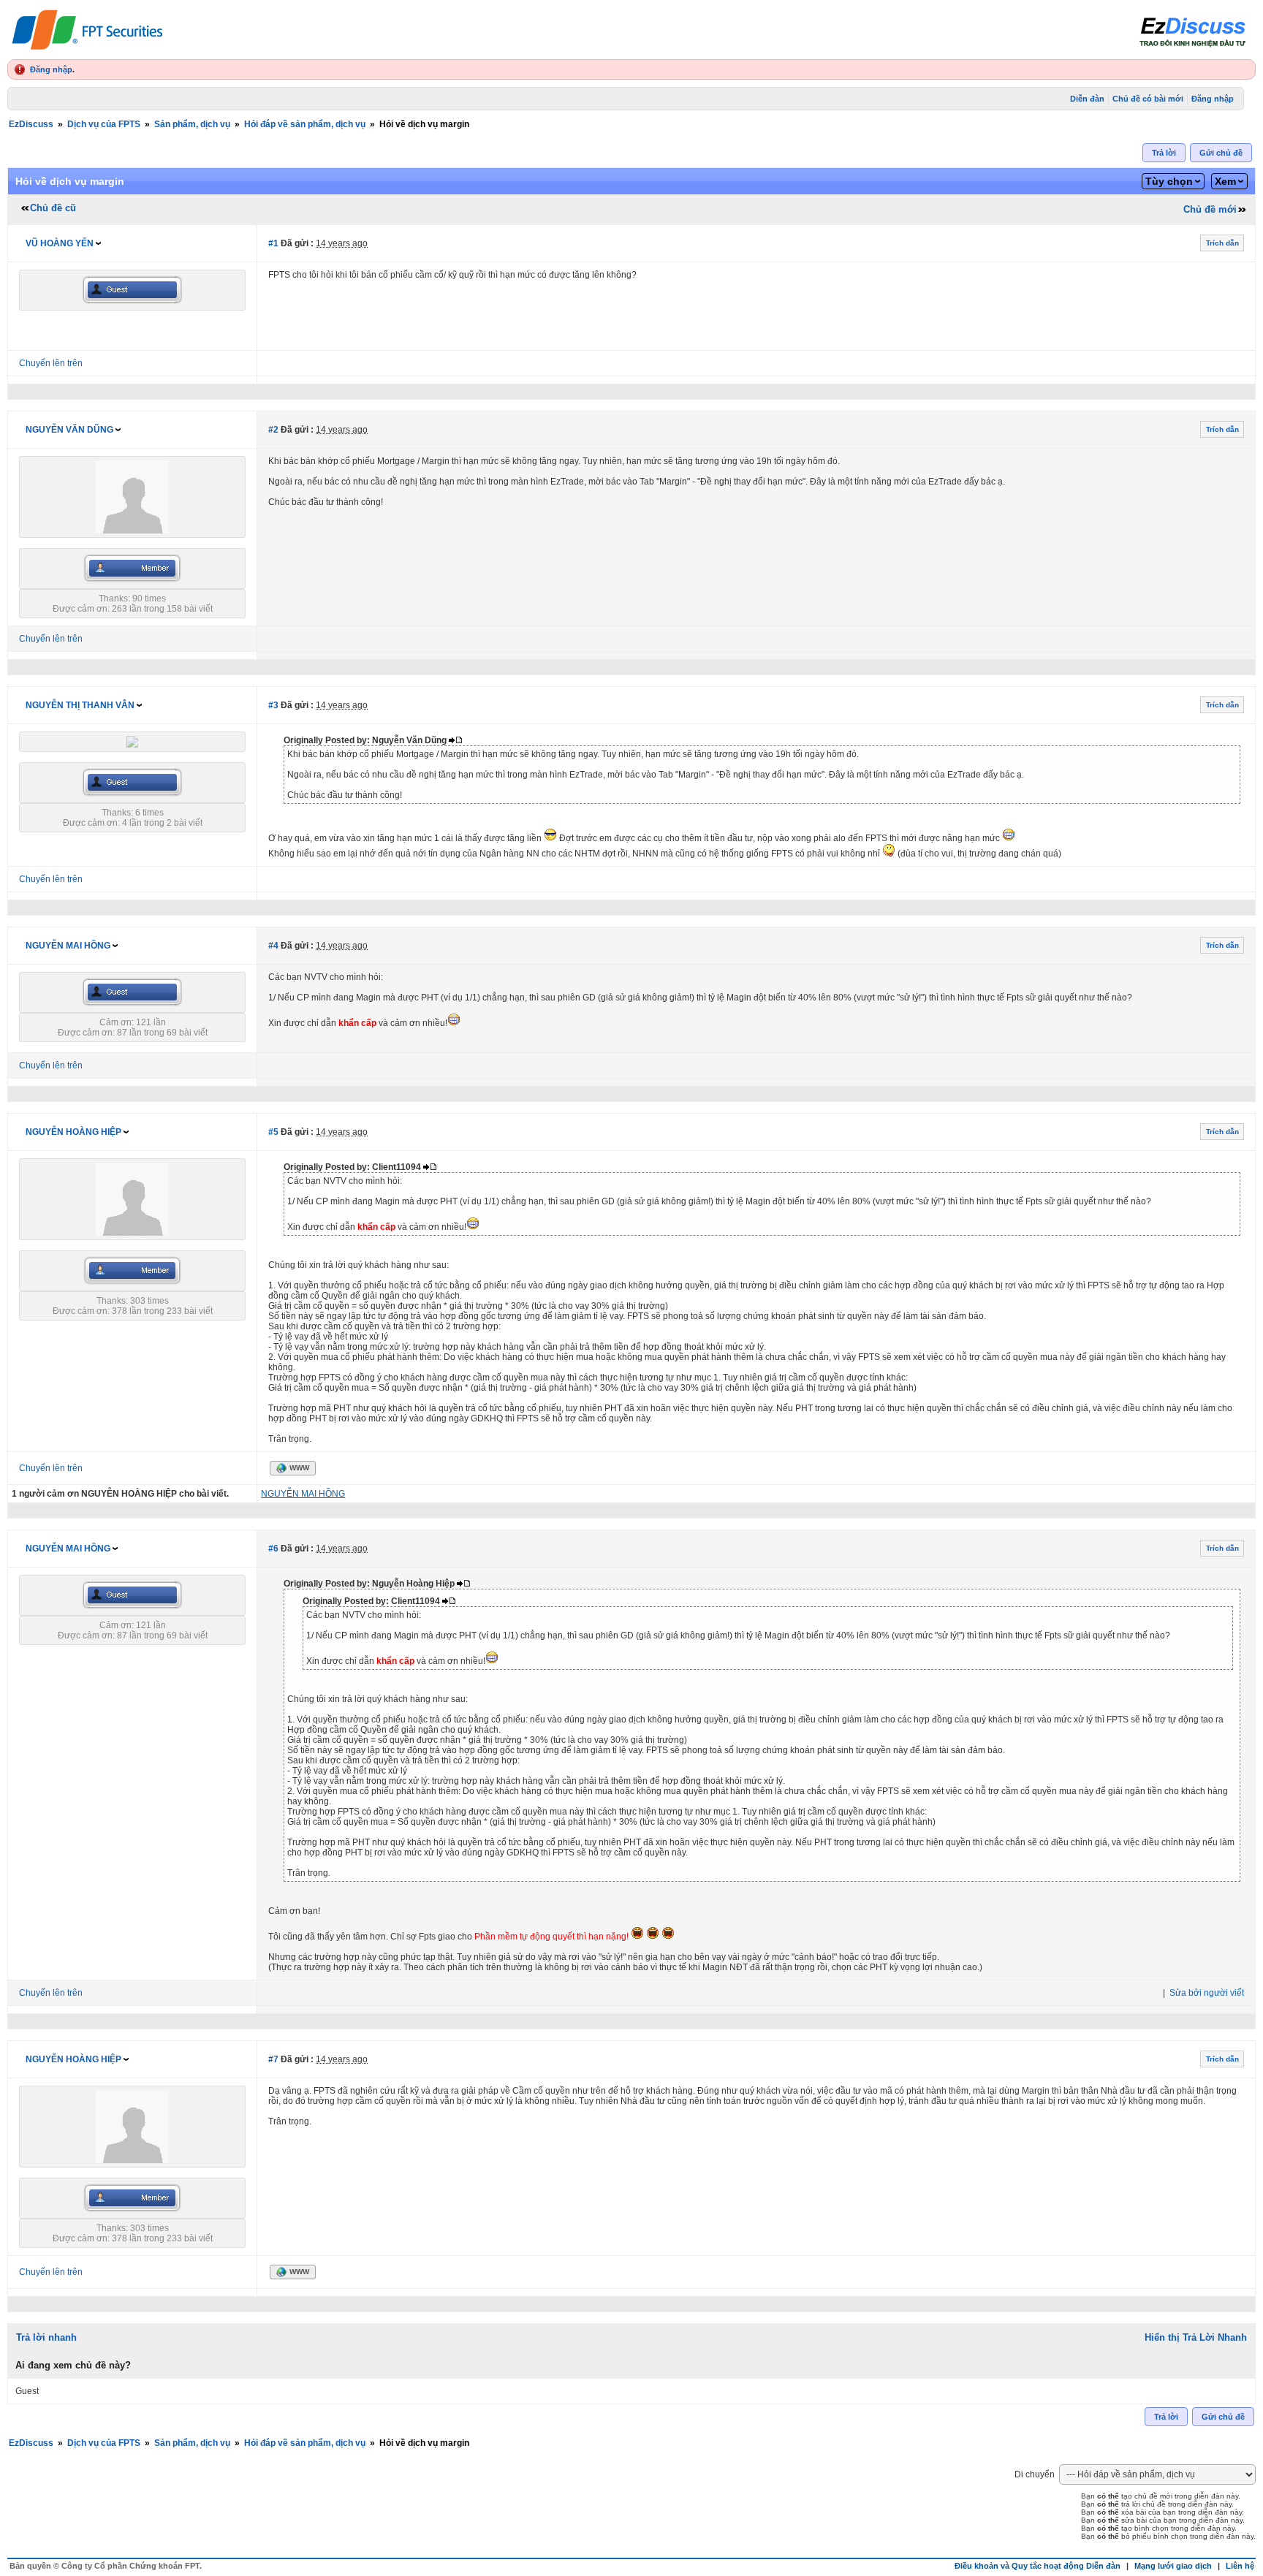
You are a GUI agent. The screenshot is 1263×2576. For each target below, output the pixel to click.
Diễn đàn (1087, 99)
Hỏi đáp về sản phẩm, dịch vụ (305, 124)
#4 (273, 946)
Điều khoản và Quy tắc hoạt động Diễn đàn (1038, 2566)
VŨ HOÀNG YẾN (60, 243)
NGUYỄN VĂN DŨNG (69, 430)
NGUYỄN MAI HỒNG (68, 946)
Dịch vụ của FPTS (104, 124)
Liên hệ (1240, 2566)
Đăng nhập (51, 69)
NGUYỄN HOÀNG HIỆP (73, 1132)
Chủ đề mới (1210, 209)
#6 (273, 1549)
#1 (273, 243)
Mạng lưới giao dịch (1173, 2566)
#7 (273, 2059)
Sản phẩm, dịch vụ (192, 124)
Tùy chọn (1169, 181)
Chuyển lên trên (51, 363)
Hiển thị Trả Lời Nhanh (1196, 2337)
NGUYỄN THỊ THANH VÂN (80, 705)
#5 (273, 1132)
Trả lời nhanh (46, 2337)
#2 (273, 430)
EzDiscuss (31, 124)
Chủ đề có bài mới (1148, 99)
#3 (273, 705)
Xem (1225, 181)
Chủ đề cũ (53, 208)
